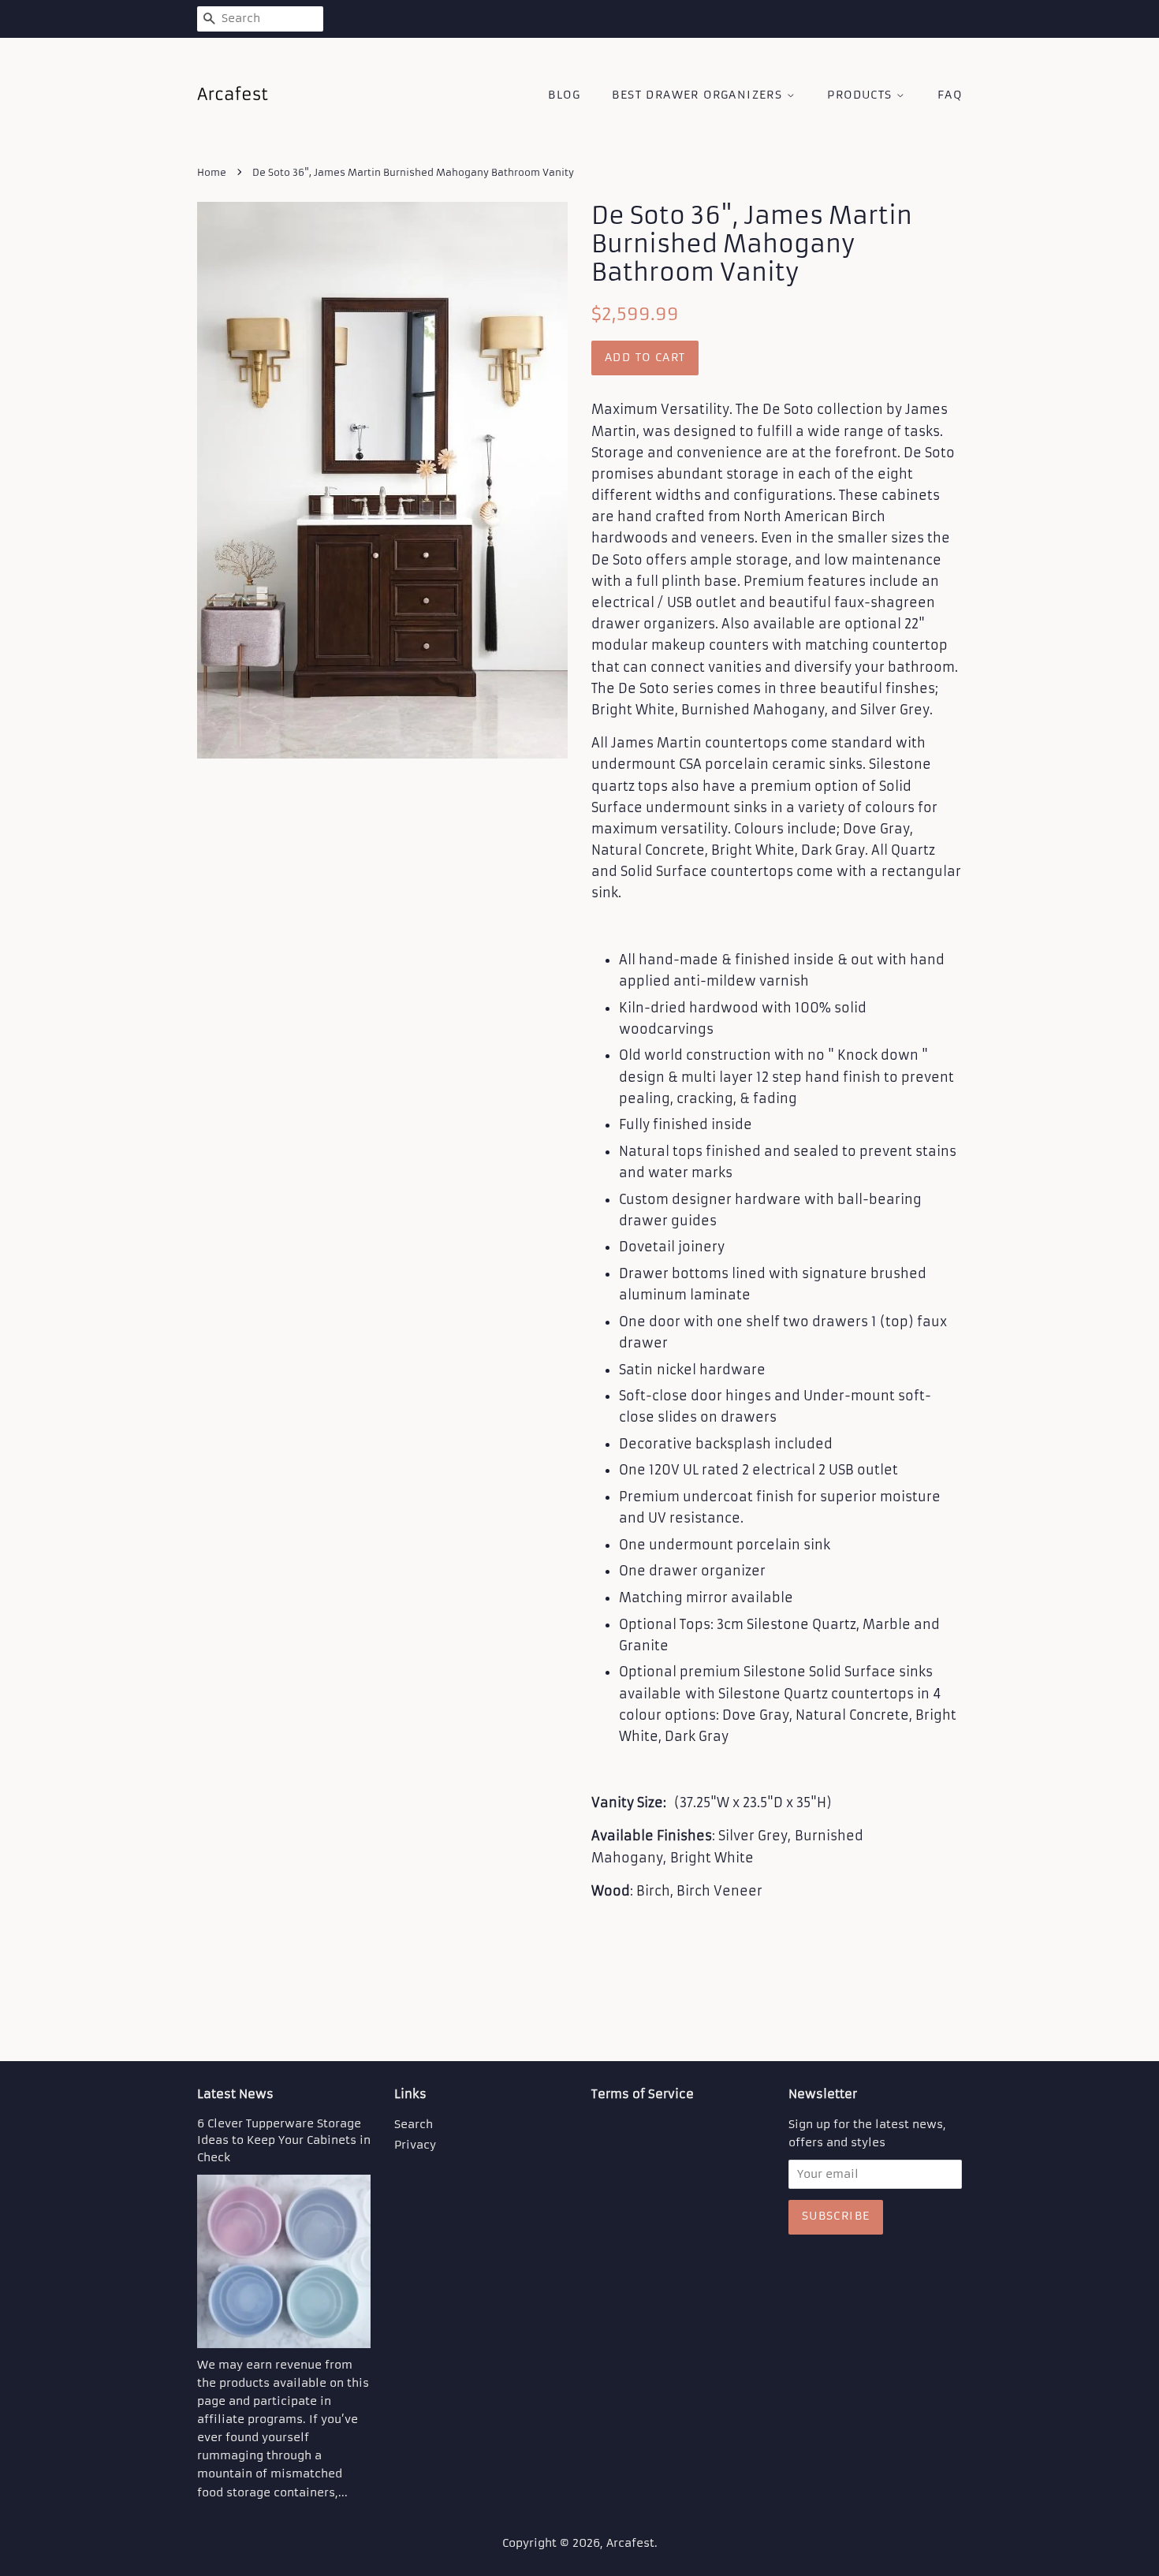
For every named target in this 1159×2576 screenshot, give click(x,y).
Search (414, 2125)
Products (862, 95)
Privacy (415, 2145)
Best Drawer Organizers (699, 95)
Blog (564, 95)
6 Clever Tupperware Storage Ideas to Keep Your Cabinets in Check (284, 2141)
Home (212, 172)
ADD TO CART (645, 357)
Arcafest (630, 2543)
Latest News (235, 2094)
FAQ (950, 95)
